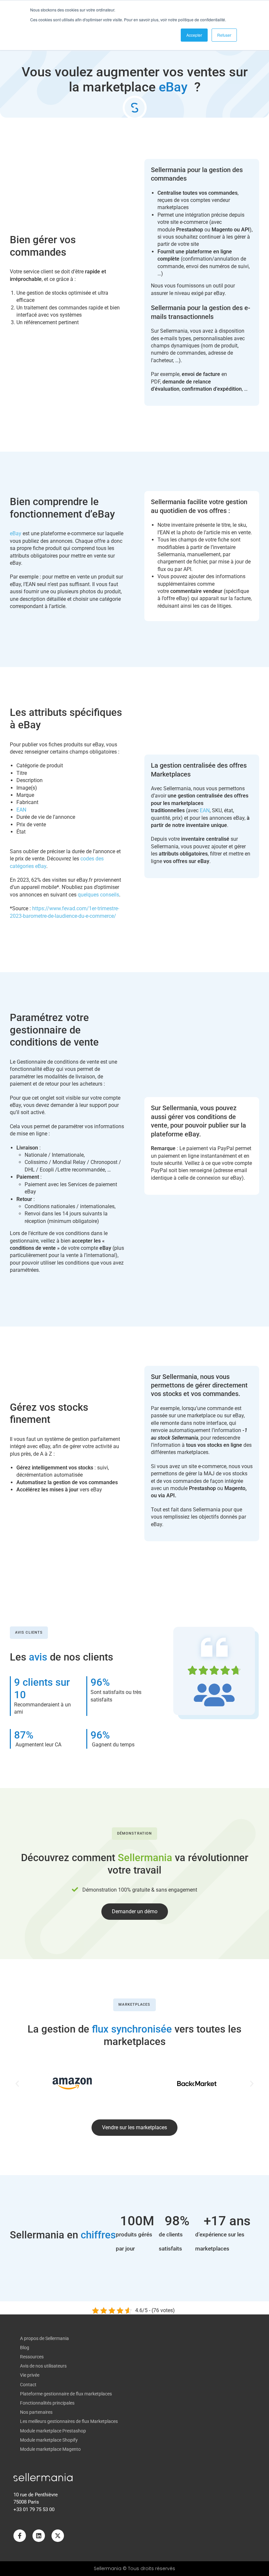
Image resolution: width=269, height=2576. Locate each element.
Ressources (32, 2357)
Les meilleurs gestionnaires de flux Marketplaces (69, 2421)
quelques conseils (98, 895)
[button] (17, 2084)
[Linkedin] (39, 2536)
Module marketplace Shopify (49, 2440)
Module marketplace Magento (50, 2449)
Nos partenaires (36, 2412)
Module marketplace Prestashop (53, 2431)
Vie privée (30, 2375)
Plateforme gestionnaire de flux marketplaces (66, 2394)
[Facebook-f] (20, 2536)
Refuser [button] (224, 35)
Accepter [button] (194, 35)
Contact (28, 2385)
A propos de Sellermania (44, 2338)
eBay (16, 533)
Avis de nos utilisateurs (43, 2366)
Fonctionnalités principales (47, 2403)
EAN (21, 810)
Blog (25, 2348)
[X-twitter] (58, 2536)
